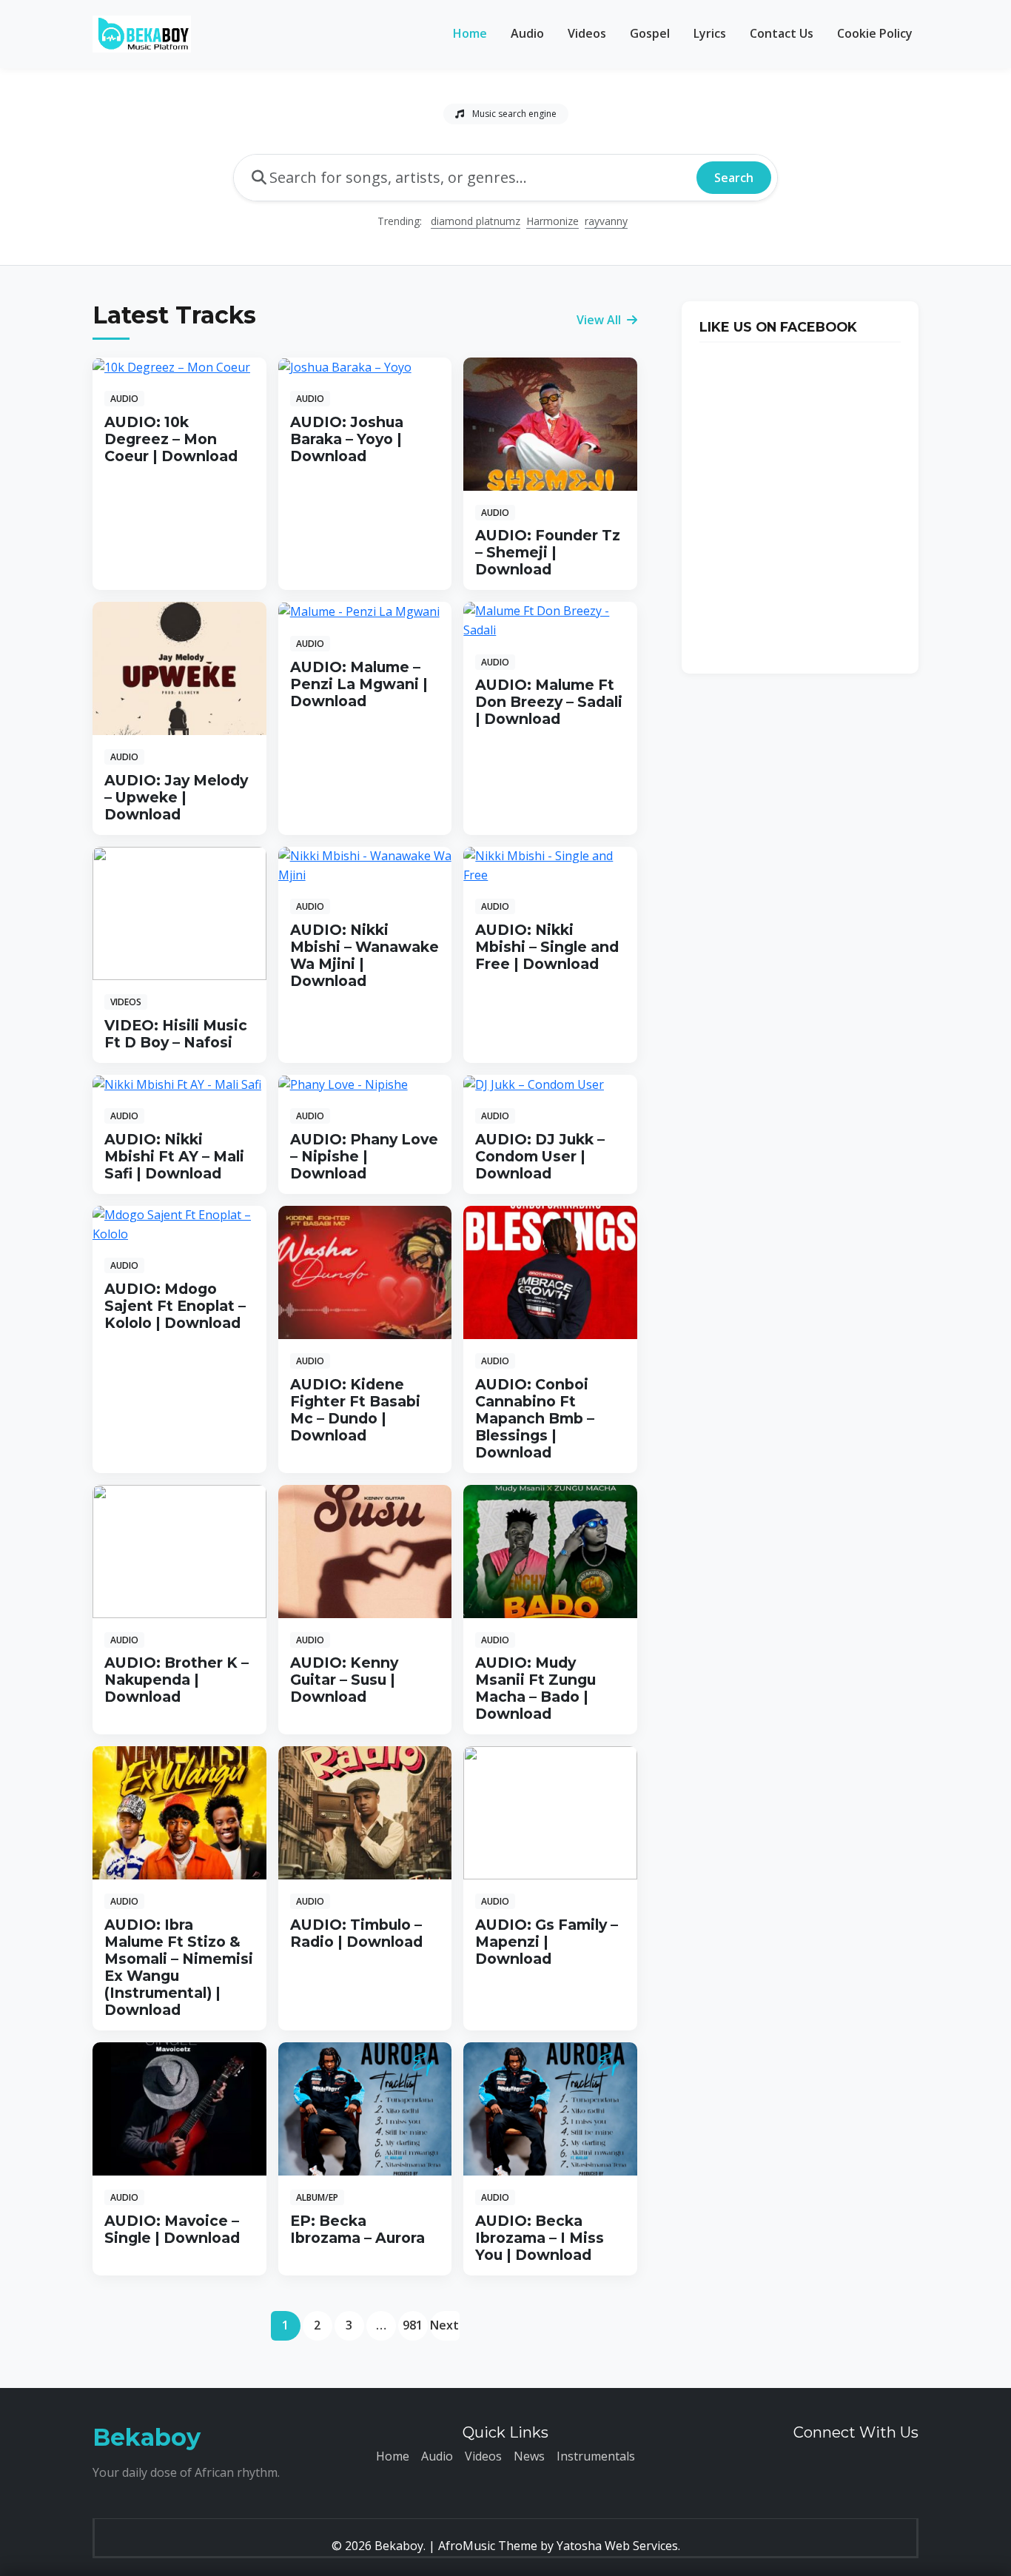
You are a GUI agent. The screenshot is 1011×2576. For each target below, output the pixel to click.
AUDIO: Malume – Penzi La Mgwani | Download (359, 684)
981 (413, 2325)
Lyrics (710, 33)
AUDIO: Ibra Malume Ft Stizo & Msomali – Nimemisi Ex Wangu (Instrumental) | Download (179, 1967)
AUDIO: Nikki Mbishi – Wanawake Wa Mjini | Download (365, 955)
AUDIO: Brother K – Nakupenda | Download (177, 1680)
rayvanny (606, 221)
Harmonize (552, 221)
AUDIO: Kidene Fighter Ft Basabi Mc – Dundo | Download (355, 1410)
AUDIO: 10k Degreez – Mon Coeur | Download (171, 439)
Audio (527, 33)
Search (734, 178)
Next (444, 2325)
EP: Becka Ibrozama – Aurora (357, 2229)
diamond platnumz (476, 221)
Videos (587, 33)
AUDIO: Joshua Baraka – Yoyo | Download (347, 439)
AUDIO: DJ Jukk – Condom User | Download (540, 1156)
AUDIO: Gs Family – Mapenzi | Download (547, 1942)
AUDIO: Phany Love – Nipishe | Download (364, 1156)
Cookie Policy (875, 33)
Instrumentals (596, 2456)
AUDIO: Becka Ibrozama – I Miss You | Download (540, 2238)
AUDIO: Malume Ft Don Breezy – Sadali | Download (549, 702)
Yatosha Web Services (617, 2546)
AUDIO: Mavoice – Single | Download (172, 2229)
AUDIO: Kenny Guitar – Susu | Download (344, 1680)
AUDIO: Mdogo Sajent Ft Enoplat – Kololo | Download (175, 1306)
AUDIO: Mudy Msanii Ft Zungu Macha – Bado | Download (535, 1688)
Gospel (650, 33)
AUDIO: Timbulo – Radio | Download (356, 1933)
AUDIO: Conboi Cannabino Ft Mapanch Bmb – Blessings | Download (535, 1418)
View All (600, 320)
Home (470, 33)
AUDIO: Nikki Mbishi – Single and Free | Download (547, 947)
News (529, 2456)
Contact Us (782, 33)
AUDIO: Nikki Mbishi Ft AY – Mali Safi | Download (174, 1156)
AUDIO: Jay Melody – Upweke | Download (176, 797)
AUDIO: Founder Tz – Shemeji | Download (548, 552)
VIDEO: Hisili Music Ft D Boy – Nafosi (176, 1034)
